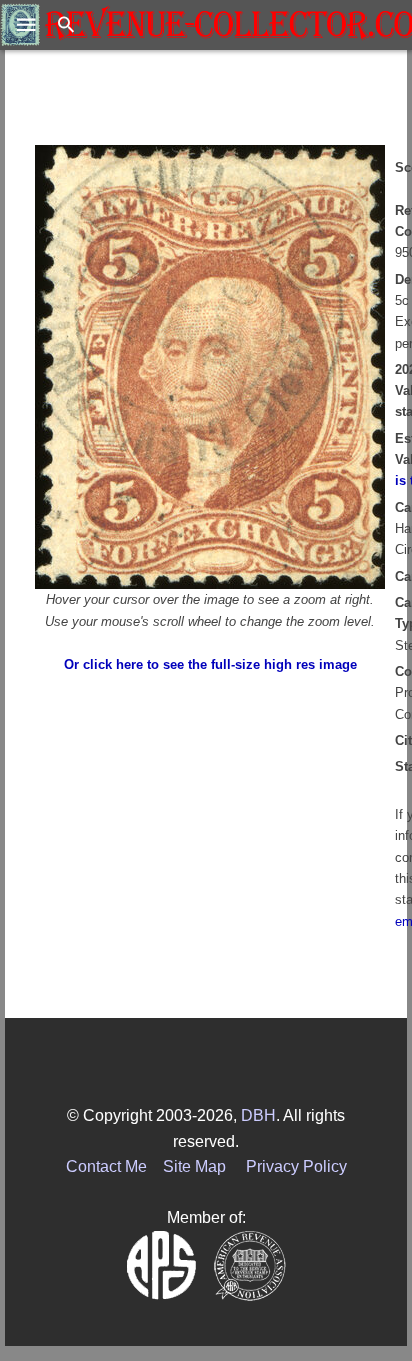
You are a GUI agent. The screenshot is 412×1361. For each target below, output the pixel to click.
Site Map (194, 1166)
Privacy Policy (296, 1166)
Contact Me (106, 1166)
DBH (258, 1115)
